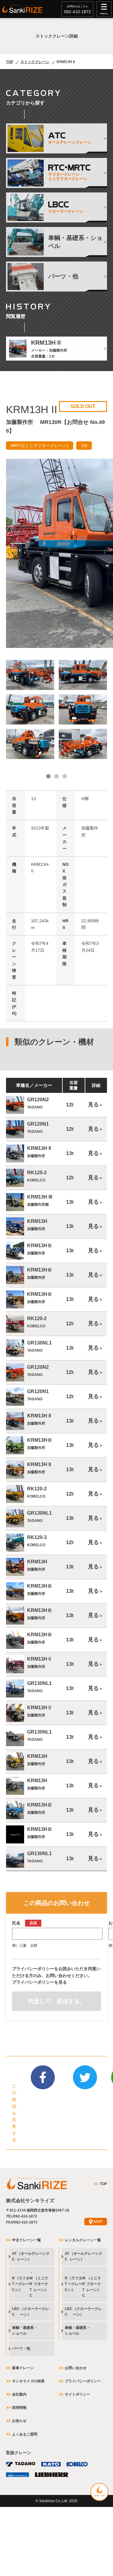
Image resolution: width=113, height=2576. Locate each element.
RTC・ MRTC (30, 2284)
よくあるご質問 (25, 2434)
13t (84, 446)
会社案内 (19, 2394)
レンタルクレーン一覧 (83, 2240)
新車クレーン (23, 2368)
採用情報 (19, 2408)
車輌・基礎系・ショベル (25, 2331)
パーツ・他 (21, 2348)
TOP (10, 62)
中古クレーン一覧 (27, 2240)
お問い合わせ (76, 2368)
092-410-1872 (77, 12)
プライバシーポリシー (83, 2381)
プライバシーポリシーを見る (39, 1982)
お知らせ (19, 2421)
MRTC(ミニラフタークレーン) (40, 446)
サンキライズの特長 (28, 2381)
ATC (31, 2256)
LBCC (31, 2312)
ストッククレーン (35, 62)
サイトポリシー (77, 2394)
